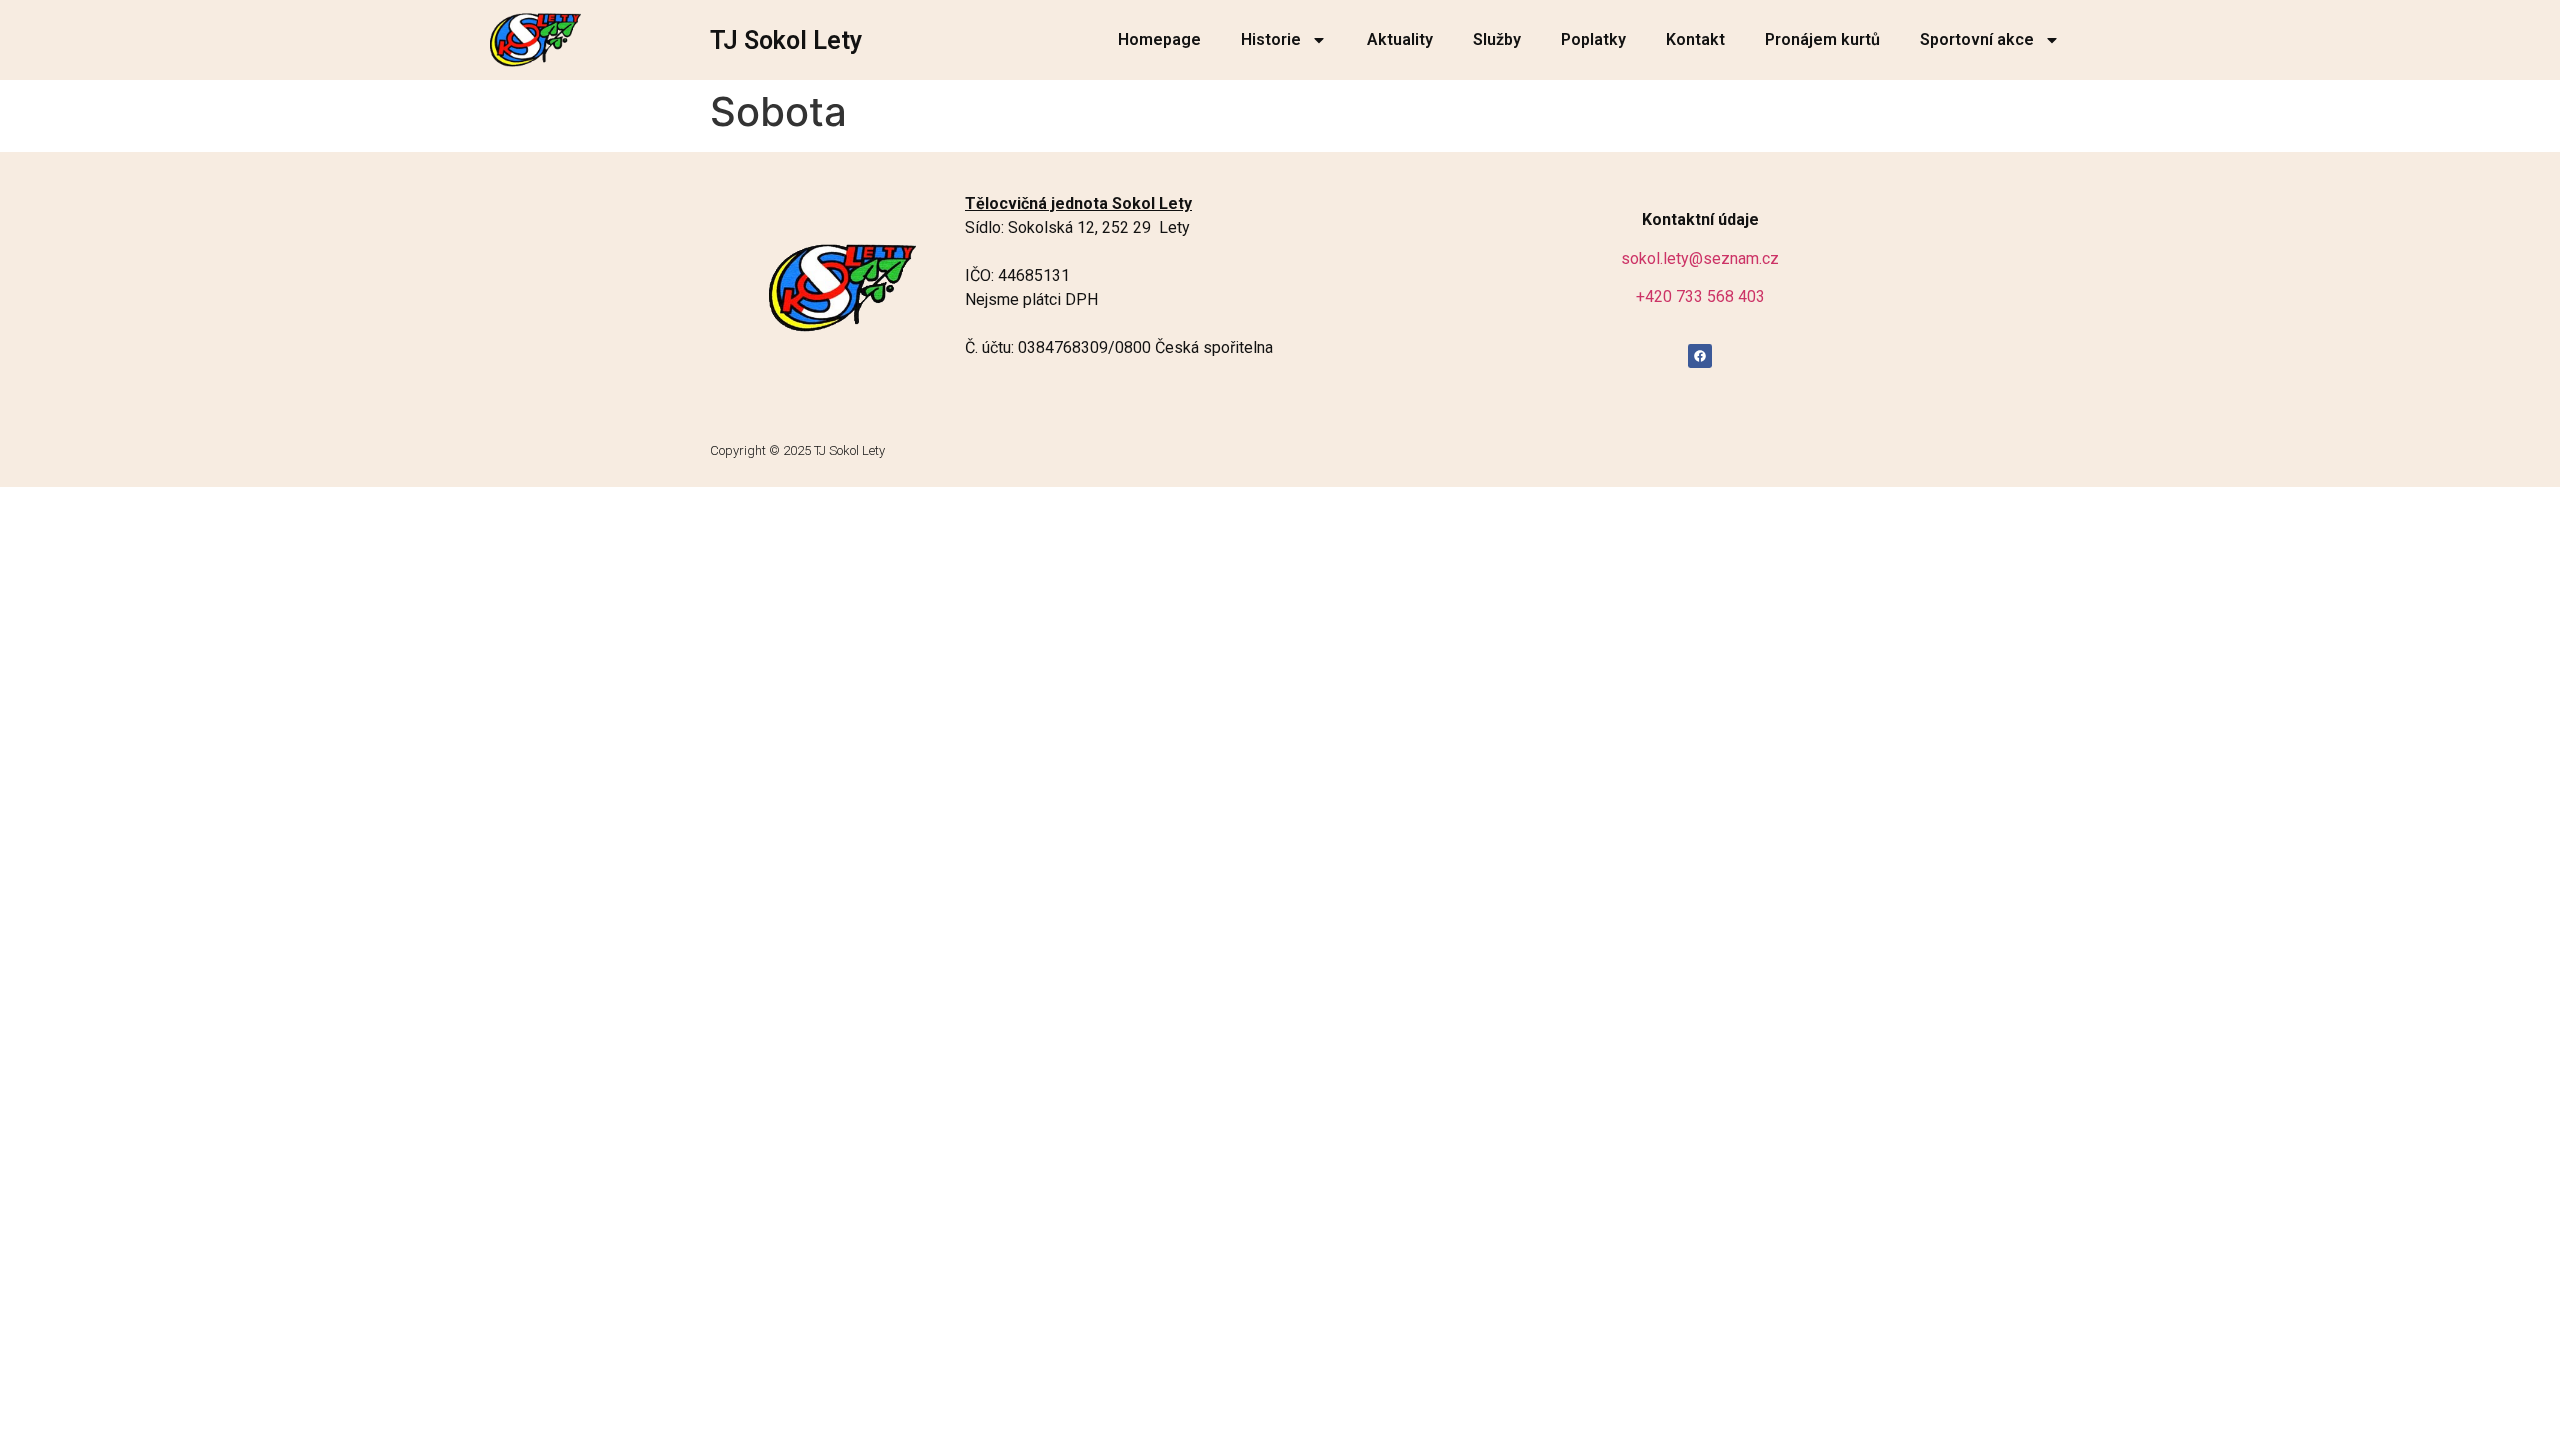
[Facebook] (1700, 356)
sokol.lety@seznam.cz (1700, 258)
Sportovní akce (1977, 39)
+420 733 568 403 (1700, 296)
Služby (1497, 39)
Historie (1271, 39)
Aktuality (1400, 39)
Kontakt (1695, 39)
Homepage (1159, 39)
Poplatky (1593, 39)
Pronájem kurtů (1822, 39)
